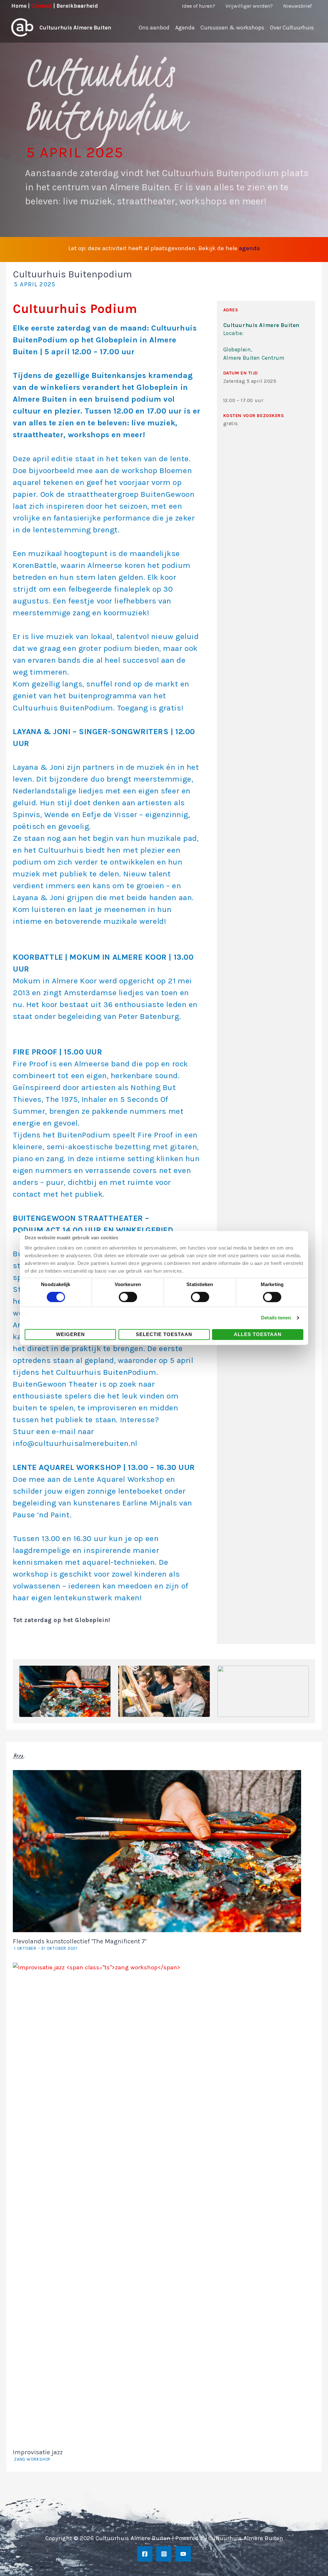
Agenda (185, 28)
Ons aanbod (154, 28)
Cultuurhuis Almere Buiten (75, 28)
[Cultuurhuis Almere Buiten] (22, 27)
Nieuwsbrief (297, 6)
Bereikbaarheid (77, 6)
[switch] (128, 1297)
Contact (41, 6)
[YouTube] (183, 2554)
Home (19, 6)
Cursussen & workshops (232, 28)
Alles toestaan (258, 1334)
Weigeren (70, 1334)
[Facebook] (145, 2554)
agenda (249, 248)
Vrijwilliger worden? (249, 6)
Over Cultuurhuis (292, 28)
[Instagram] (164, 2554)
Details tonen (276, 1318)
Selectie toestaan (164, 1334)
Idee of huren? (199, 6)
